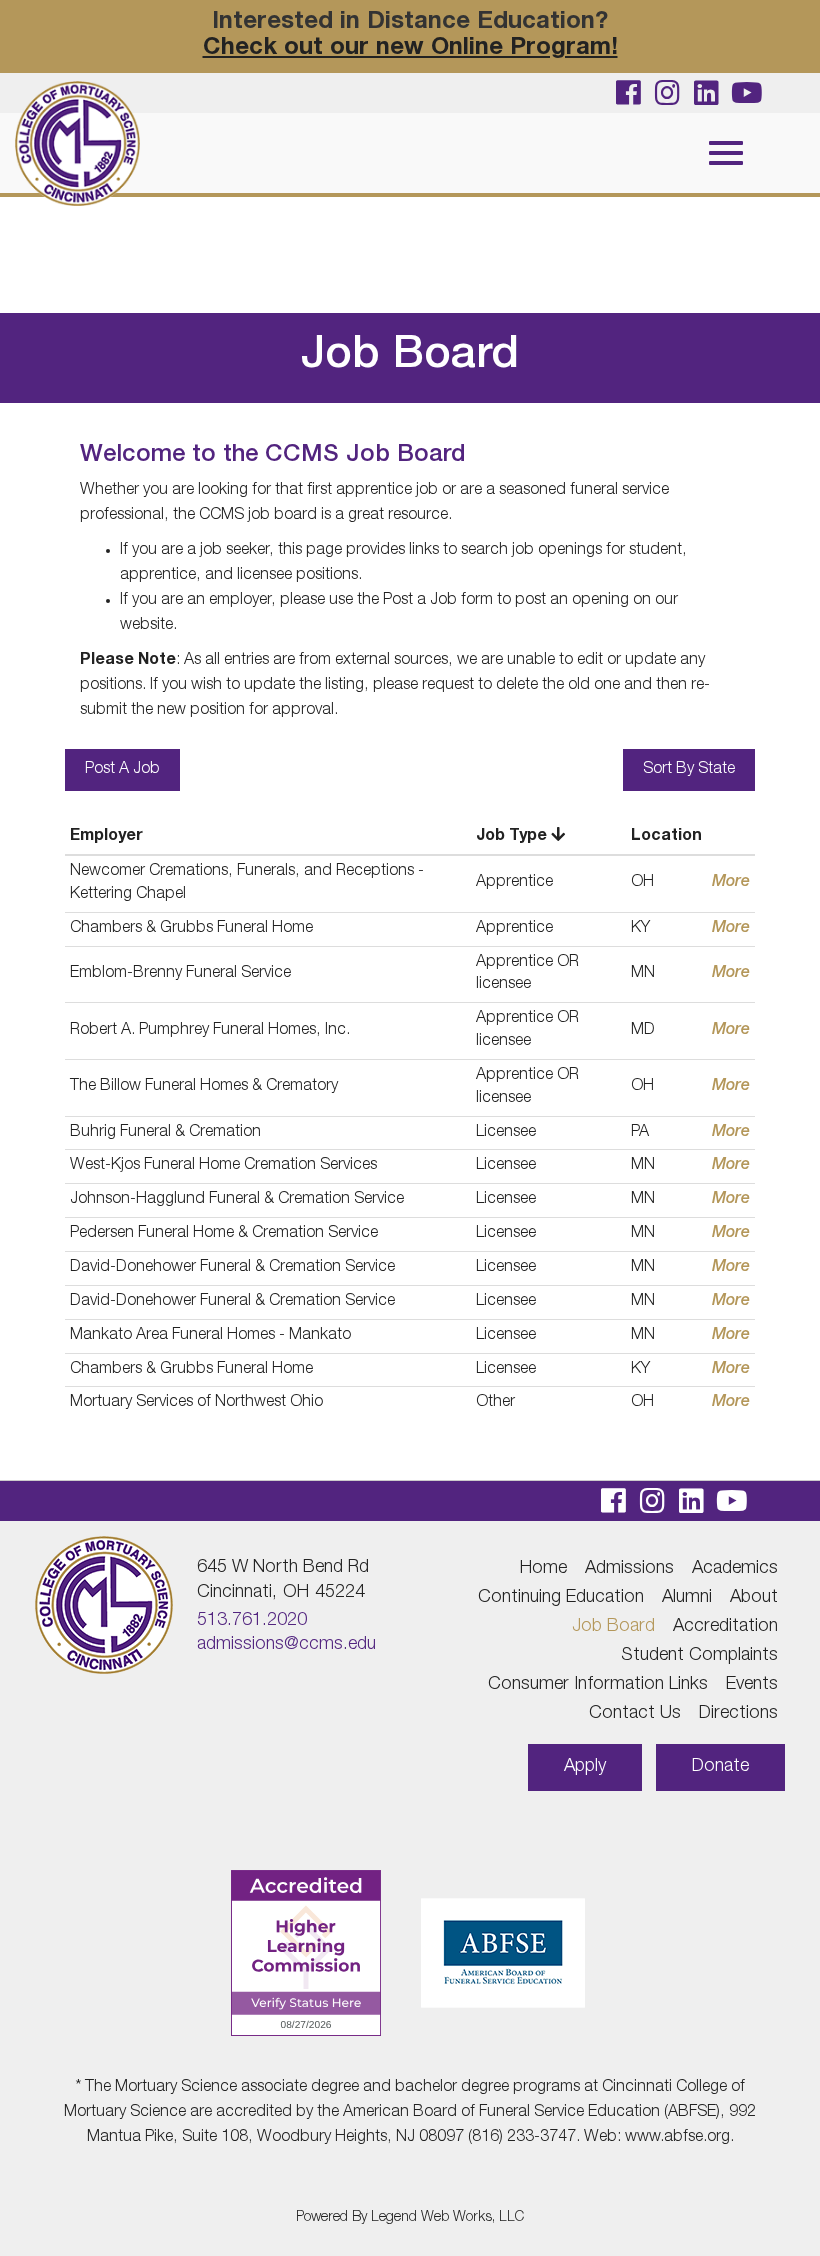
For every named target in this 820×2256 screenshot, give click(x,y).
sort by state (689, 770)
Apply (585, 1767)
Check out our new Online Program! (410, 49)
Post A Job (122, 770)
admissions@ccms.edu (286, 1645)
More (731, 883)
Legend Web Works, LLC (447, 2218)
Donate (720, 1767)
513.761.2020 (252, 1621)
